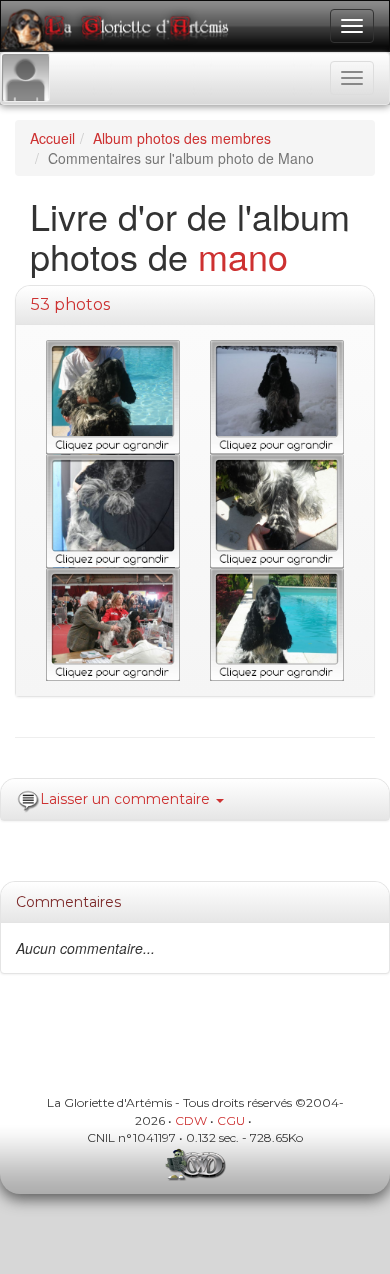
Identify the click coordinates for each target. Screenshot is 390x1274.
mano (243, 255)
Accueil (52, 138)
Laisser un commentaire (127, 799)
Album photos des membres (182, 138)
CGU (231, 1120)
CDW (191, 1120)
